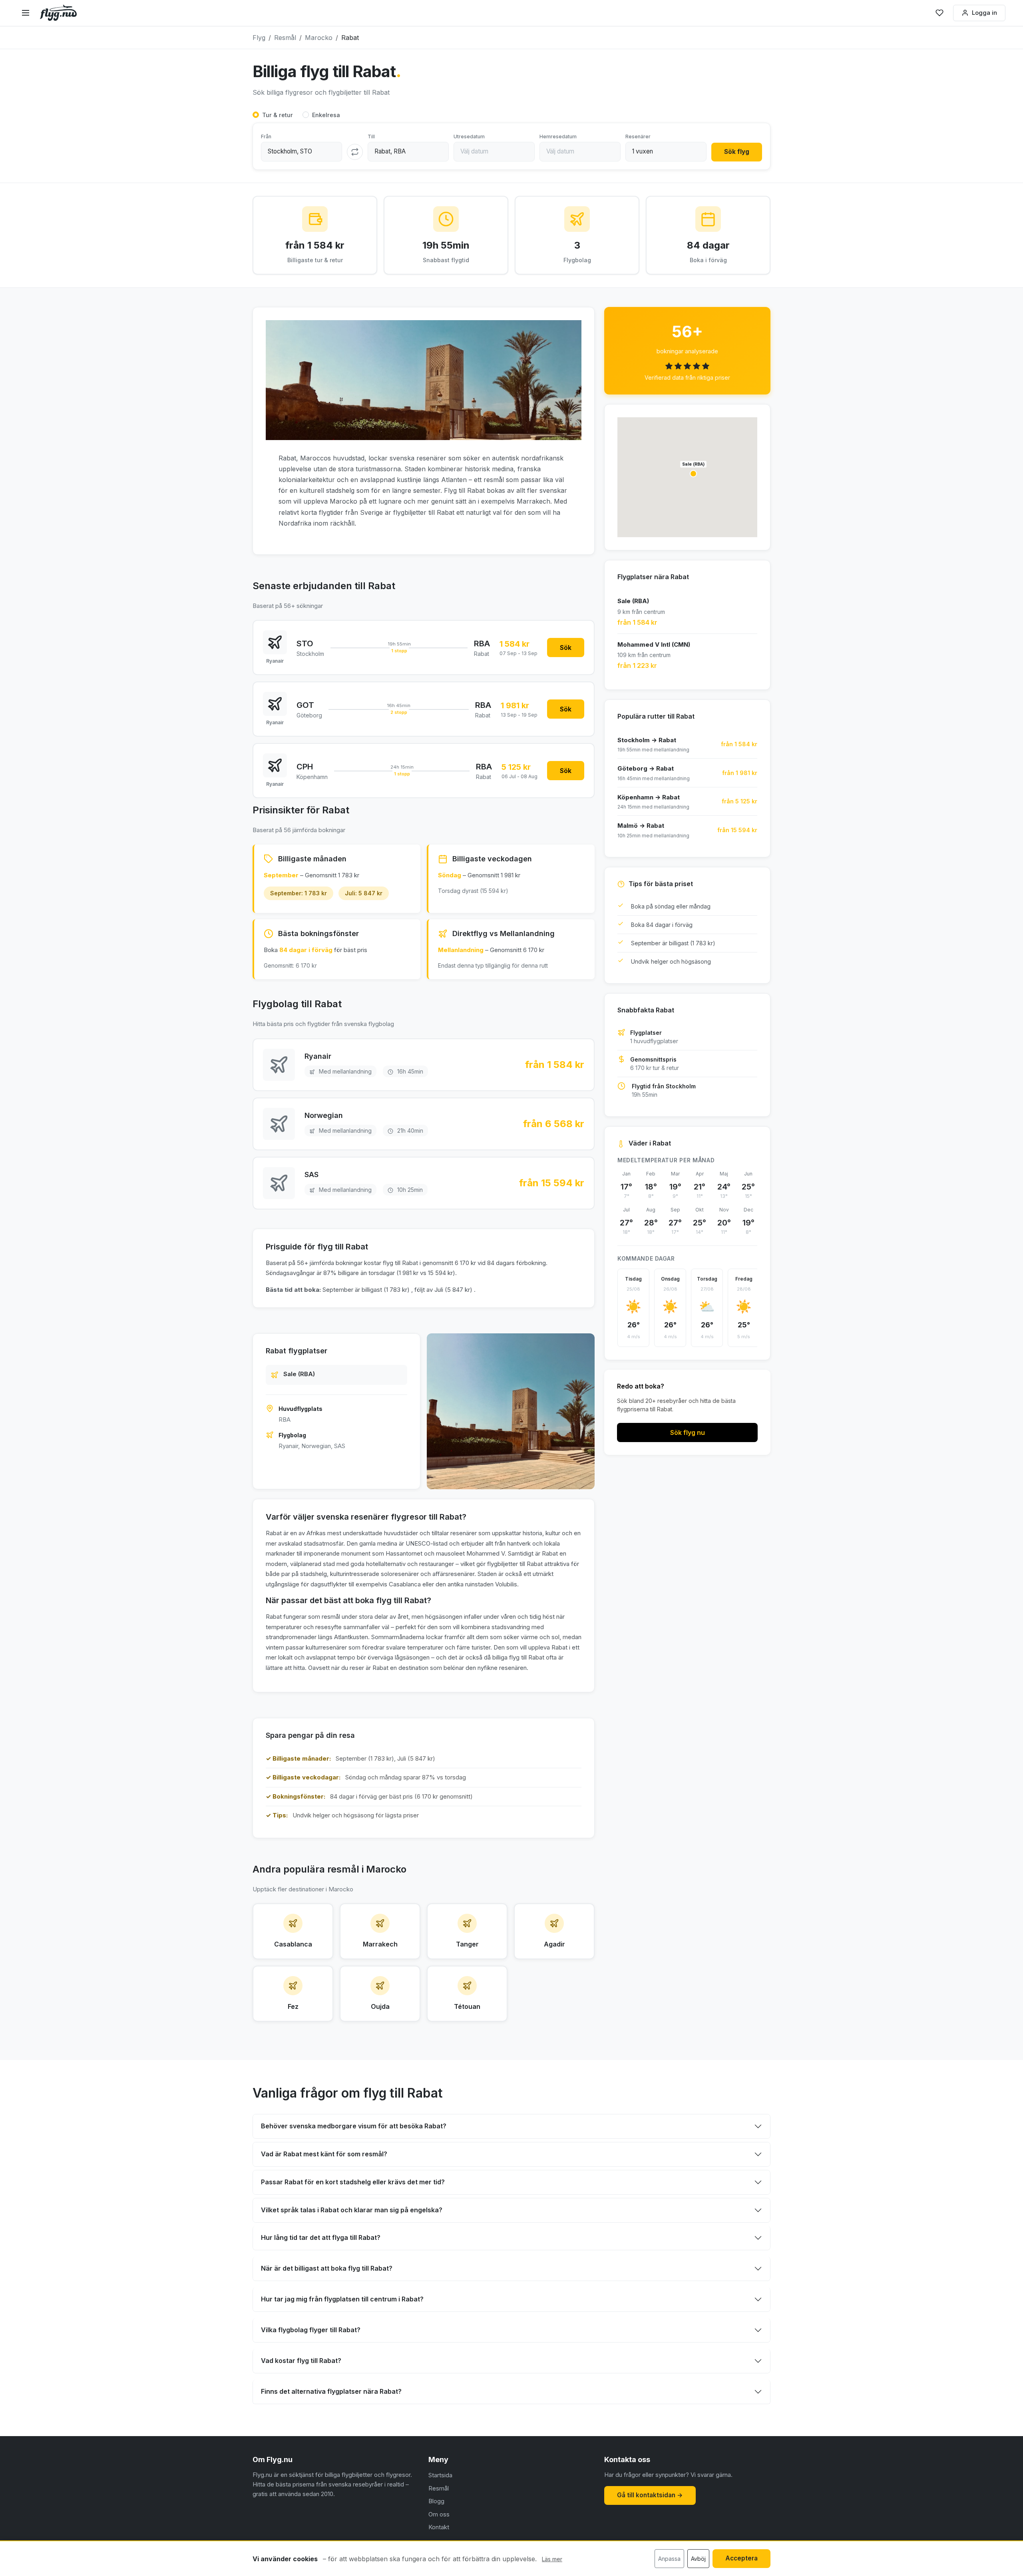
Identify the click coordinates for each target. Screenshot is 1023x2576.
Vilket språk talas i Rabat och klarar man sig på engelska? (352, 2210)
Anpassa (669, 2559)
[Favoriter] (939, 13)
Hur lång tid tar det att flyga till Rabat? (321, 2237)
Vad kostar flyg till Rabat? (301, 2361)
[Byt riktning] (355, 152)
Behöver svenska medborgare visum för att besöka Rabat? (354, 2126)
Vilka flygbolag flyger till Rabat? (311, 2330)
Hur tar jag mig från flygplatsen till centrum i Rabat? (342, 2299)
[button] (693, 474)
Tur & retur (278, 115)
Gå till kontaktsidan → (650, 2495)
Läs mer (552, 2559)
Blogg (436, 2501)
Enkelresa (326, 115)
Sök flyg (737, 152)
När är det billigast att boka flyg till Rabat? (327, 2268)
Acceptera (741, 2558)
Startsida (440, 2475)
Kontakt (439, 2527)
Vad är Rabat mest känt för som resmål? (324, 2154)
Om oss (439, 2514)
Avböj (698, 2559)
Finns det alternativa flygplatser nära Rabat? (331, 2391)
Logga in (984, 13)
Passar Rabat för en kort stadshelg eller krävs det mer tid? (353, 2182)
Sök (566, 647)
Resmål (439, 2488)
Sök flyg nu (688, 1432)
